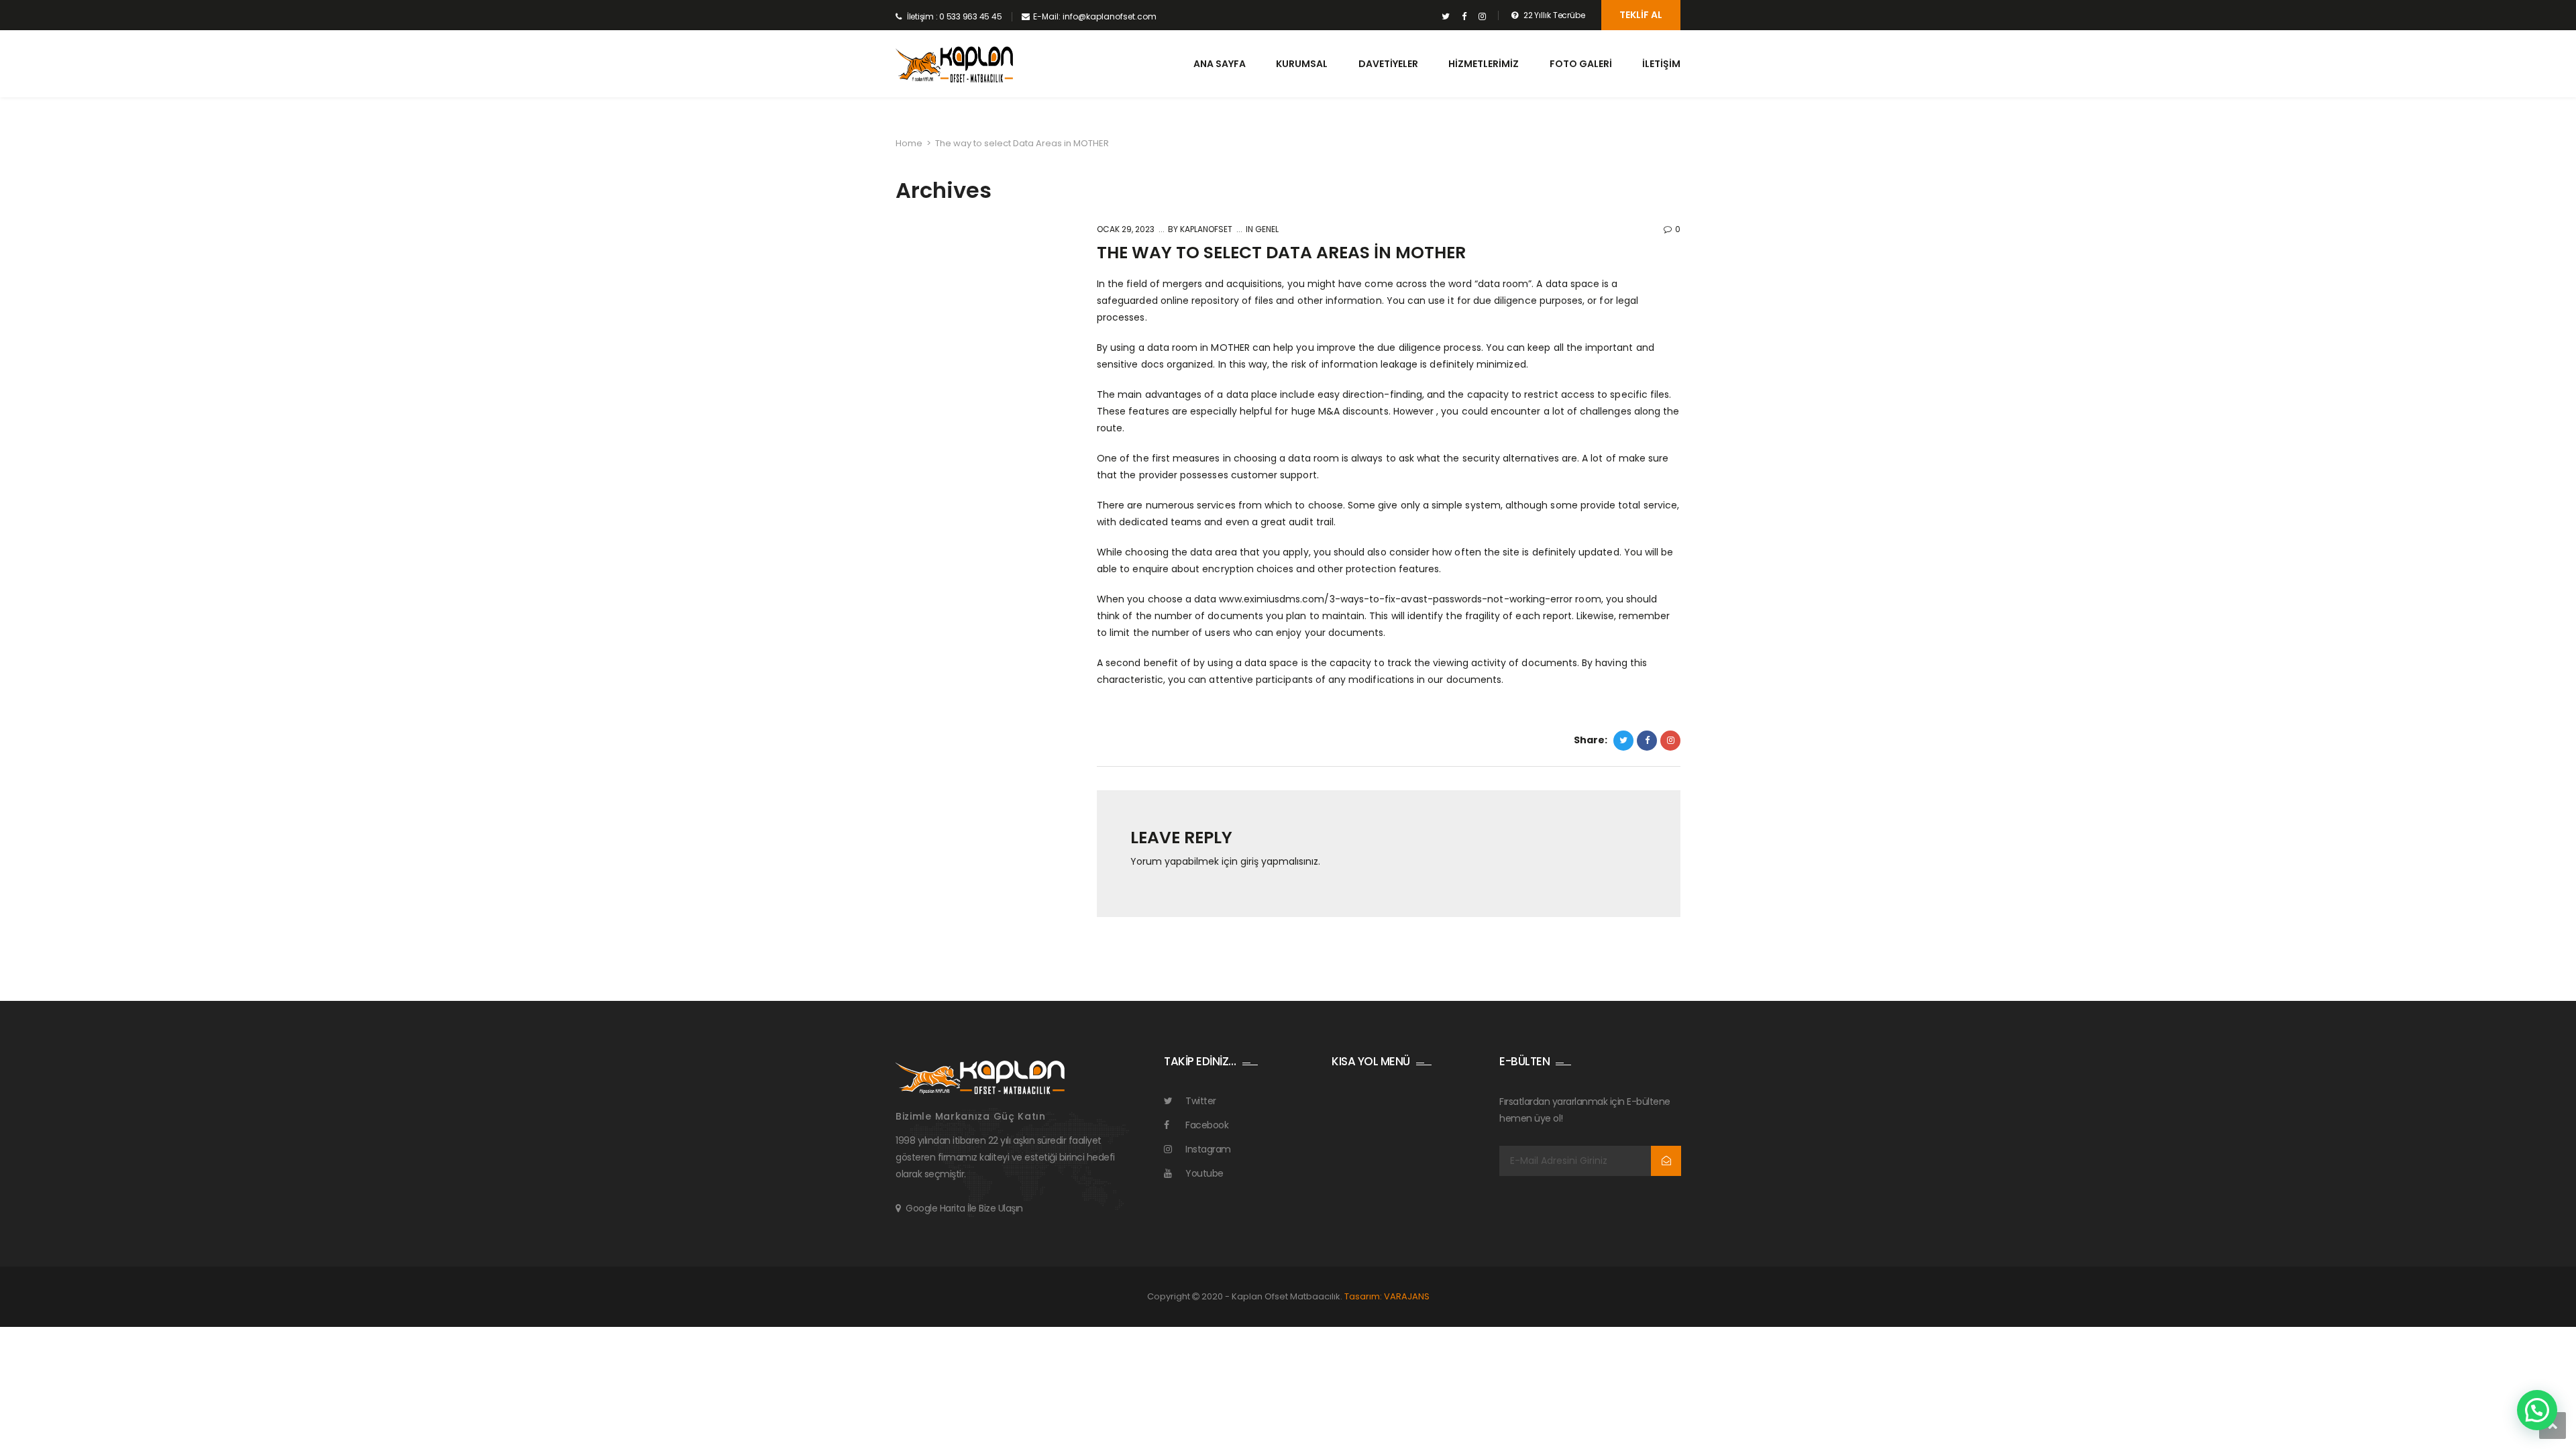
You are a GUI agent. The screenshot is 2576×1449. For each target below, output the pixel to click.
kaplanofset (1205, 229)
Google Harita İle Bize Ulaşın (964, 1208)
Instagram (1208, 1149)
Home (909, 143)
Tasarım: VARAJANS (1387, 1296)
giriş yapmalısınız (1279, 861)
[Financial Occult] (980, 1077)
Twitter (1201, 1101)
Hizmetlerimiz (1484, 64)
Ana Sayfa (1220, 64)
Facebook (1207, 1125)
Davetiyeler (1388, 64)
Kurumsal (1302, 64)
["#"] (1446, 17)
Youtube (1204, 1173)
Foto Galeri (1581, 64)
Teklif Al (1641, 15)
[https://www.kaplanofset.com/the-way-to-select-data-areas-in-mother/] (1670, 741)
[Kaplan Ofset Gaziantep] (954, 65)
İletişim (1661, 64)
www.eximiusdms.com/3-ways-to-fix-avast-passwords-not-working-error (1396, 599)
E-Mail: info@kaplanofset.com (1095, 16)
